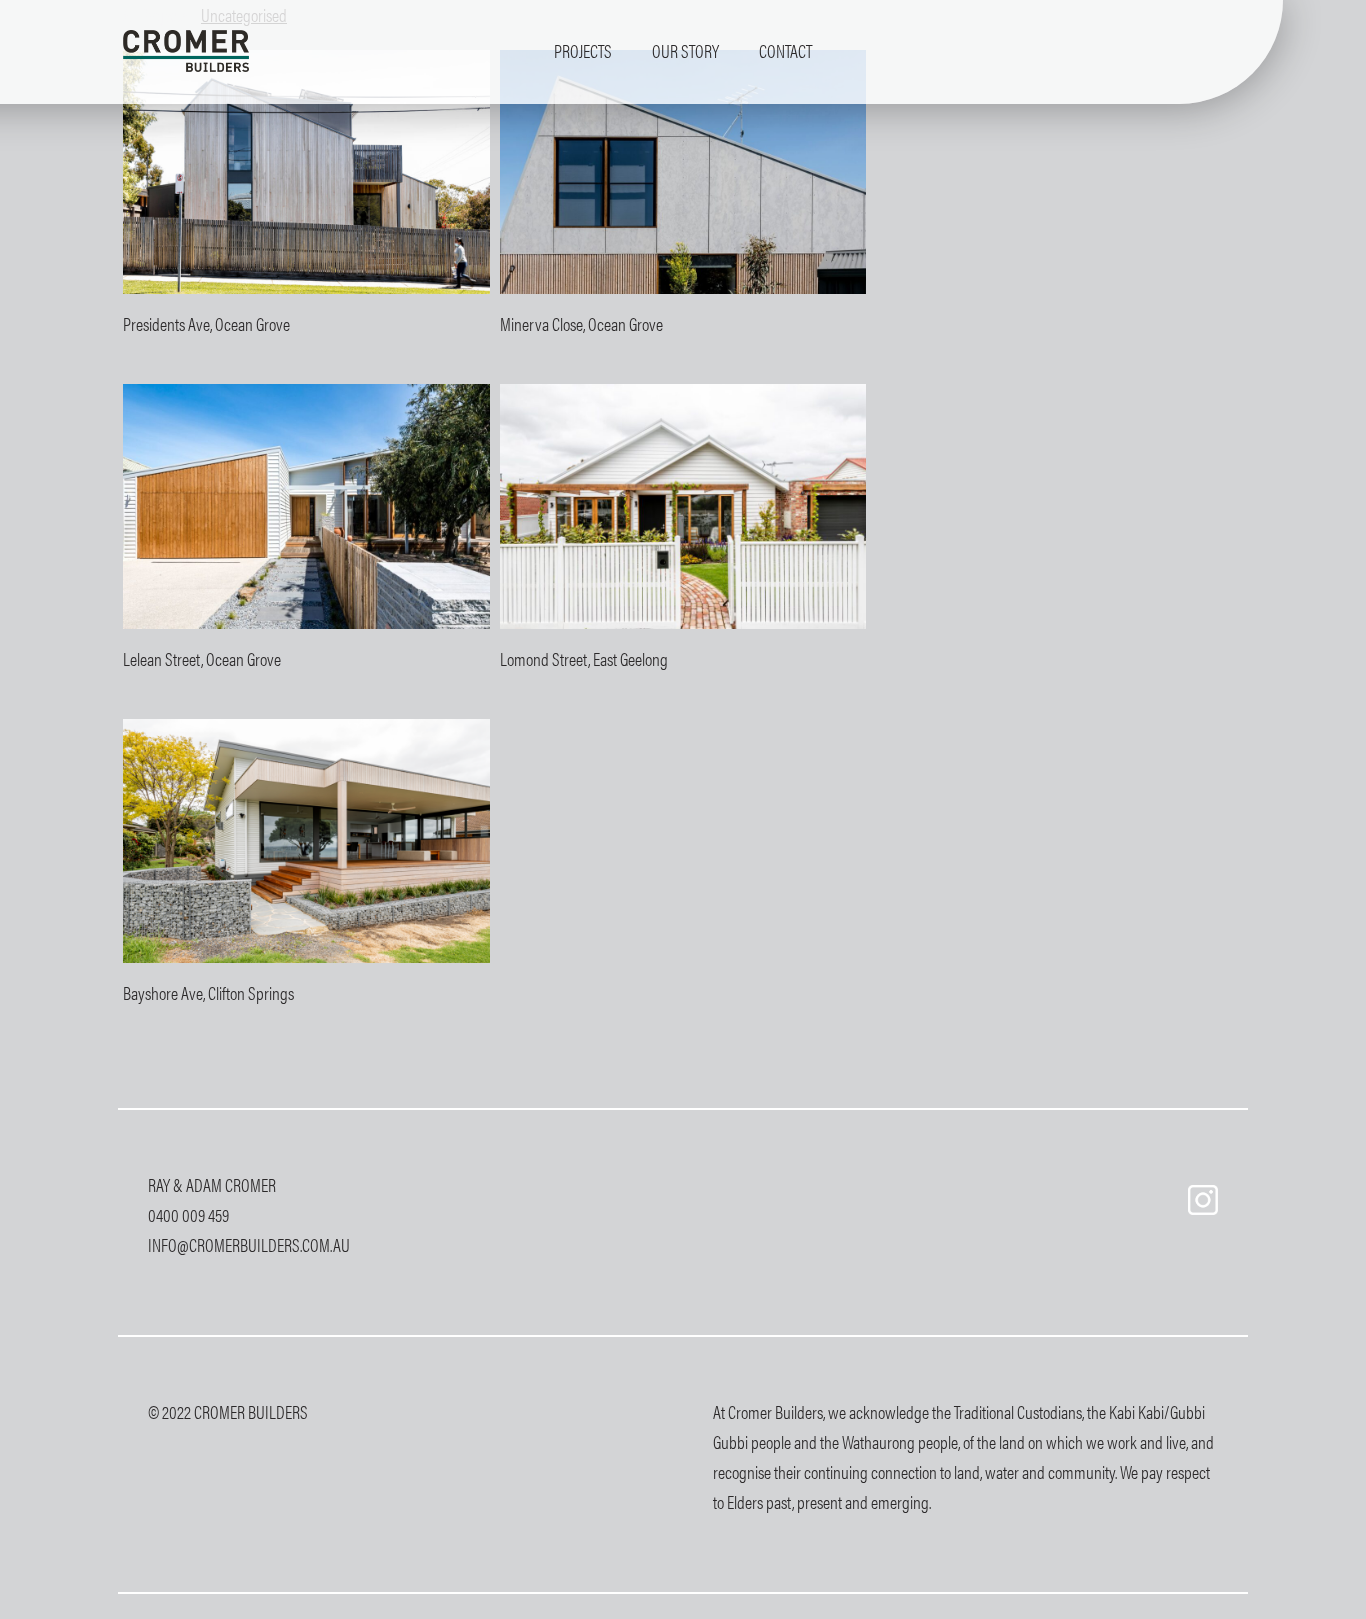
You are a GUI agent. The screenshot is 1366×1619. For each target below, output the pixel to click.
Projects (583, 50)
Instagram (1203, 1200)
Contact (785, 50)
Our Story (685, 50)
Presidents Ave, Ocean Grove (206, 323)
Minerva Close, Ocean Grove (581, 323)
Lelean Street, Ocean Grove (202, 658)
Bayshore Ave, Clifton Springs (208, 992)
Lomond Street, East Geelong (584, 658)
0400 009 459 (188, 1214)
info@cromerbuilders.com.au (249, 1244)
